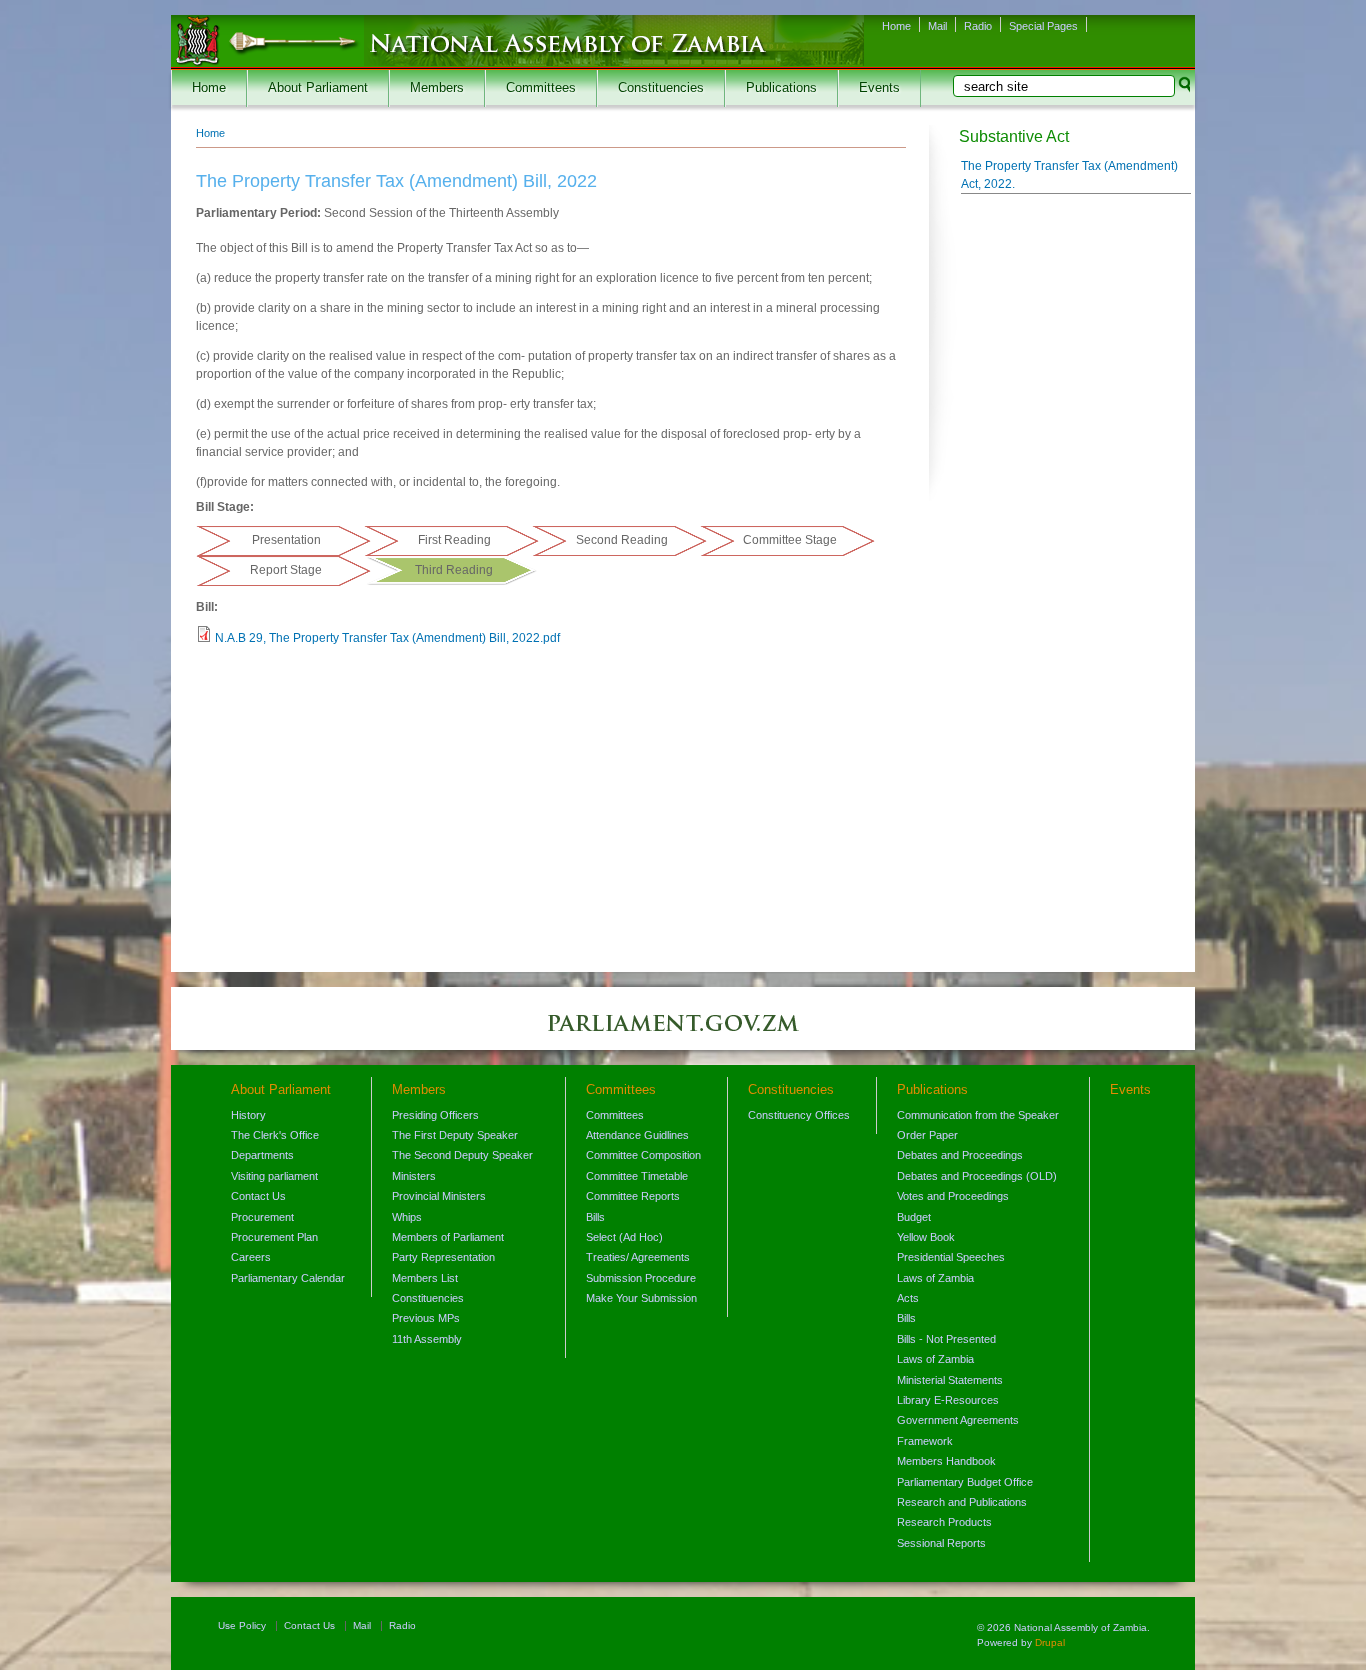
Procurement (262, 1217)
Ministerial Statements (950, 1380)
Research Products (944, 1522)
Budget (914, 1217)
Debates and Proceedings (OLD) (977, 1176)
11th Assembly (427, 1339)
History (248, 1115)
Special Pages (1043, 26)
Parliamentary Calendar (288, 1278)
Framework (925, 1441)
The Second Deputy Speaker (462, 1155)
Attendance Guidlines (637, 1135)
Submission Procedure (641, 1278)
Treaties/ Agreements (638, 1257)
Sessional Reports (941, 1543)
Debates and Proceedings (960, 1155)
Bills (595, 1217)
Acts (908, 1298)
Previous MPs (426, 1318)
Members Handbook (946, 1461)
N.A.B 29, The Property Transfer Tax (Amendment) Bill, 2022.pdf (387, 638)
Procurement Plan (274, 1237)
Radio (978, 26)
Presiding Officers (435, 1115)
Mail (937, 26)
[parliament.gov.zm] (683, 1033)
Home (896, 26)
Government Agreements (958, 1420)
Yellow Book (926, 1237)
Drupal (1050, 1642)
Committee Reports (633, 1196)
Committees (541, 88)
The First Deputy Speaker (455, 1135)
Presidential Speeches (951, 1257)
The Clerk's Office (275, 1135)
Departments (262, 1155)
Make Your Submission (641, 1298)
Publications (781, 88)
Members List (425, 1278)
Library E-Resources (948, 1400)
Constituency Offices (799, 1115)
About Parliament (318, 88)
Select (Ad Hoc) (624, 1237)
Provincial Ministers (439, 1196)
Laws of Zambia (935, 1278)
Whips (407, 1217)
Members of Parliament (448, 1237)
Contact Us (258, 1196)
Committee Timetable (637, 1176)
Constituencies (661, 88)
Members (437, 88)
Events (879, 88)
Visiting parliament (274, 1176)
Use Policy (242, 1625)
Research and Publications (962, 1502)
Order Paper (927, 1135)
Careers (251, 1257)
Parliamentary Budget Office (965, 1482)
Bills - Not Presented (946, 1339)
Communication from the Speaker (978, 1115)
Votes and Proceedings (953, 1196)
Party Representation (443, 1257)
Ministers (414, 1176)
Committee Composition (643, 1155)
